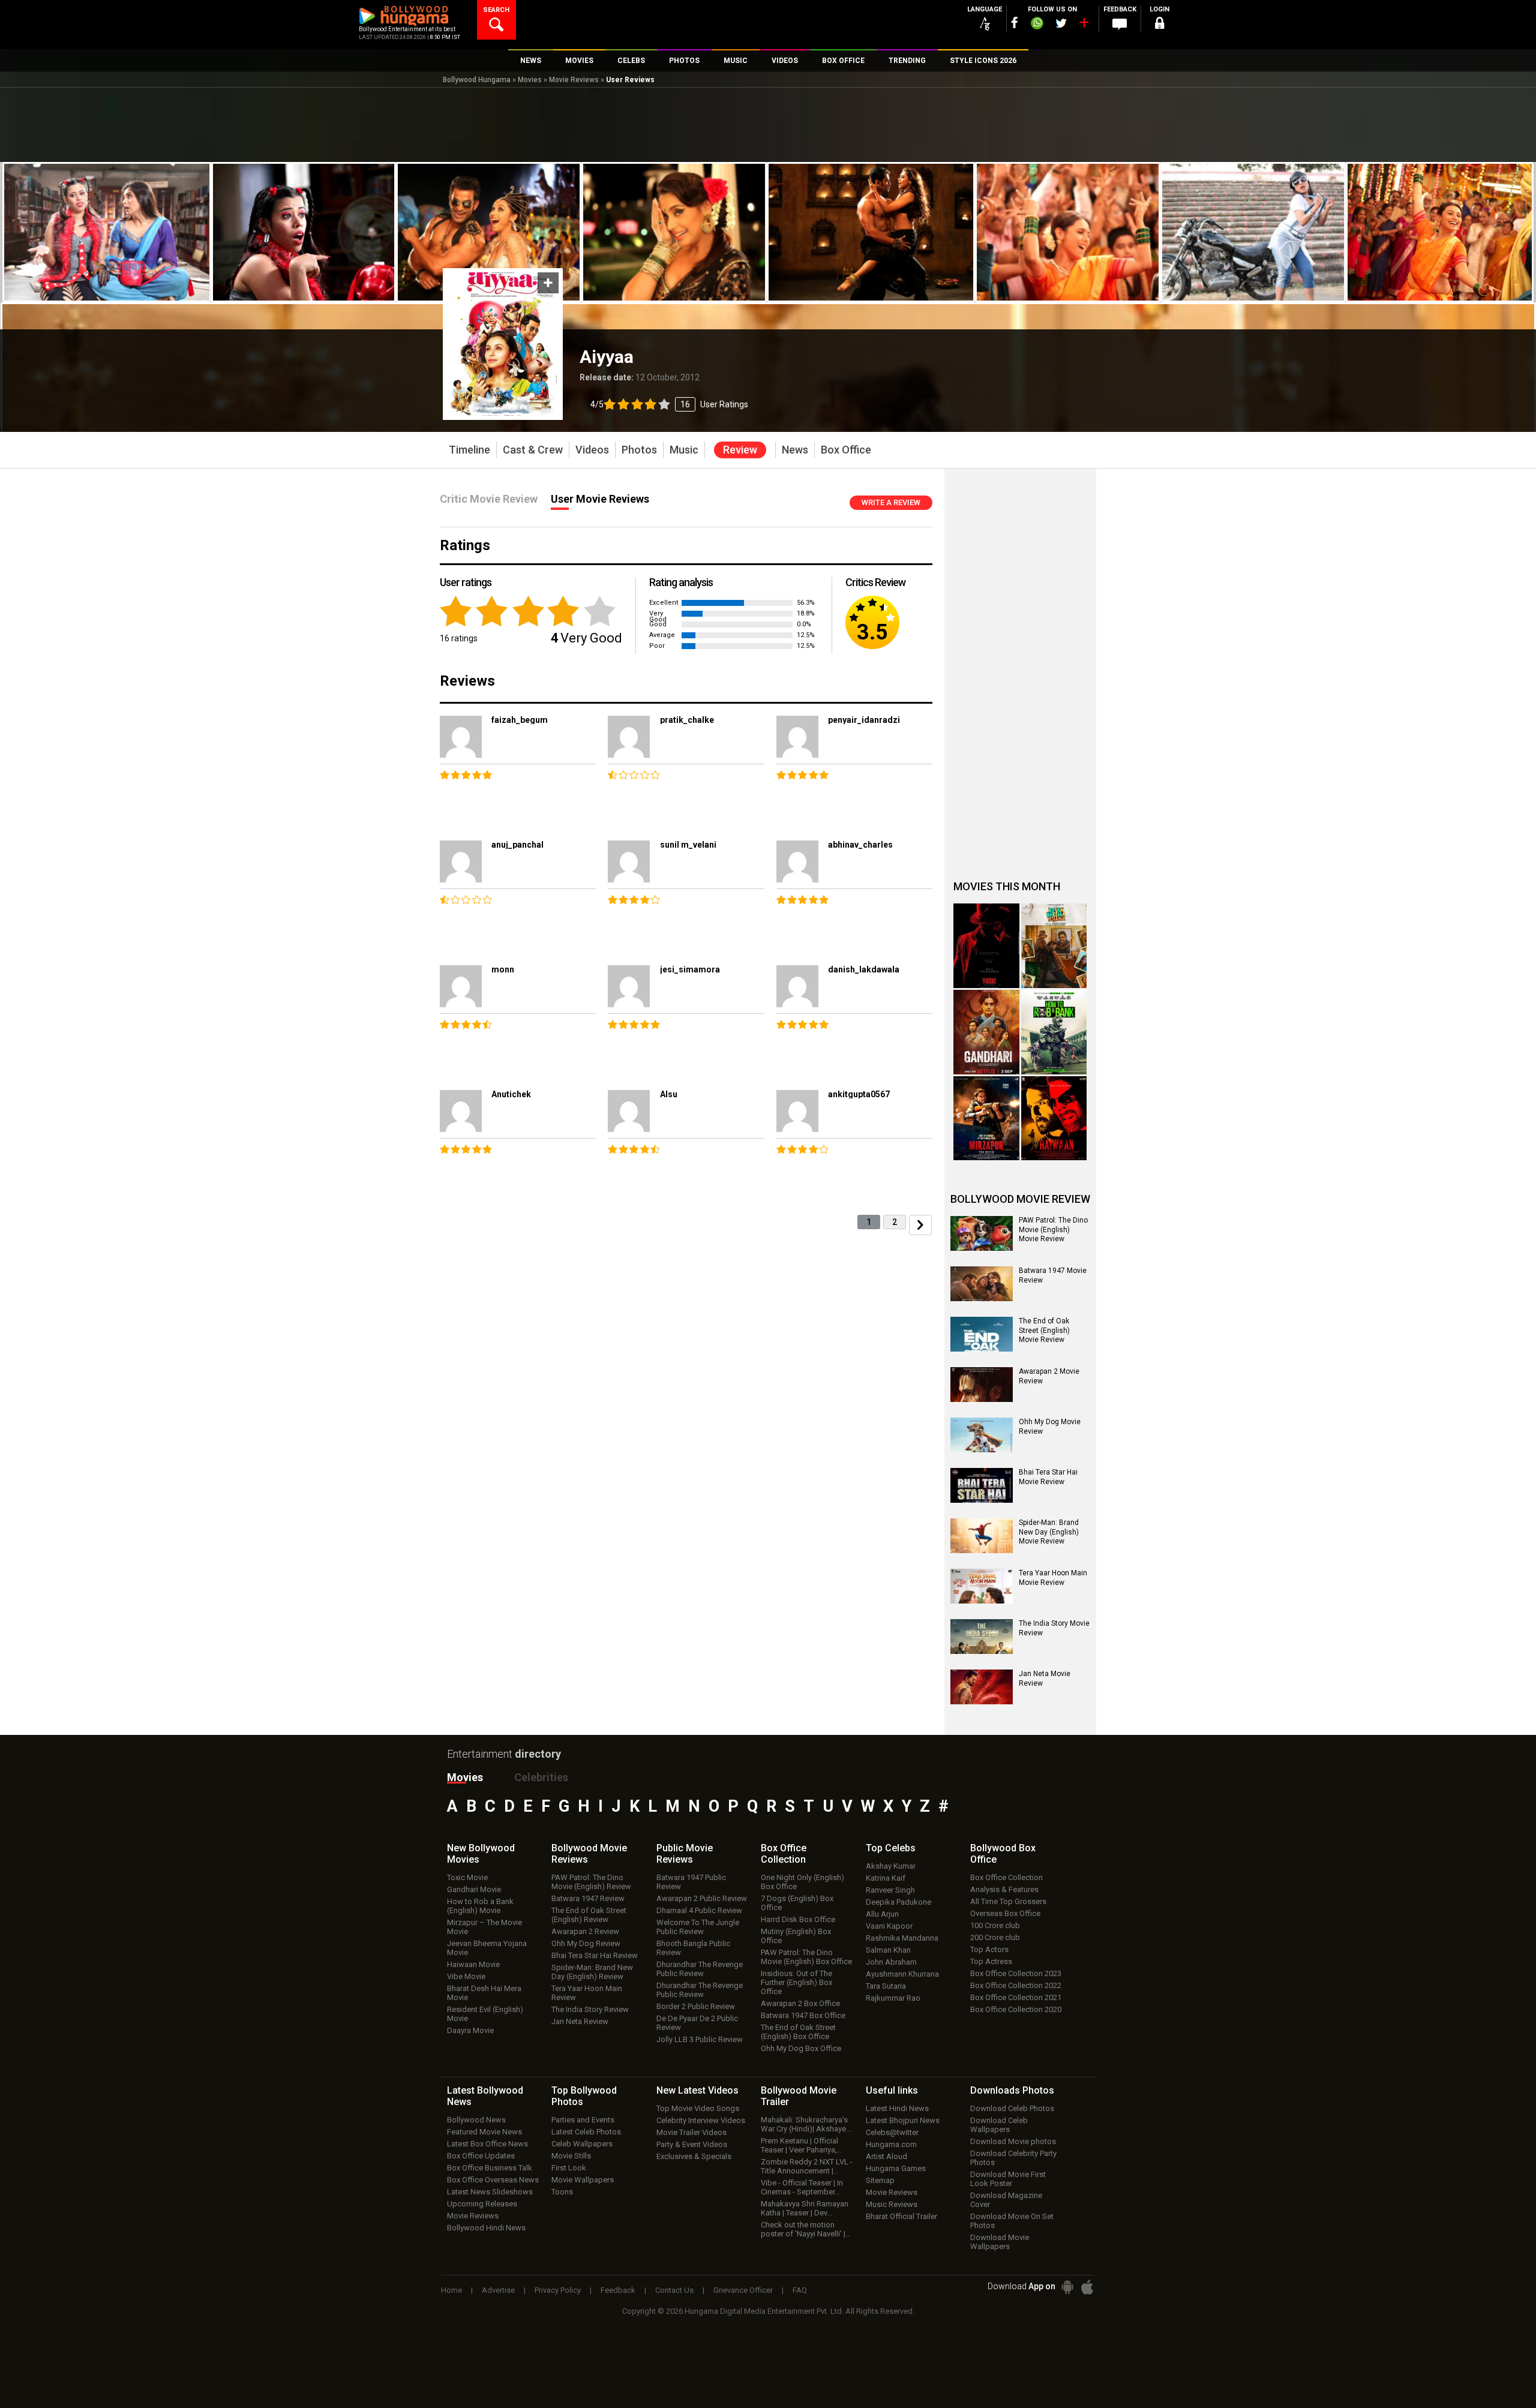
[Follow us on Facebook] (1015, 22)
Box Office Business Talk (490, 2168)
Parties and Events (583, 2120)
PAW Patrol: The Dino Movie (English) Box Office (806, 1957)
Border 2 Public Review (696, 2006)
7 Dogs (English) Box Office (797, 1903)
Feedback (618, 2290)
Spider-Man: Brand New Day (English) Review (592, 1972)
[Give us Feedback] (1120, 25)
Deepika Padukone (898, 1902)
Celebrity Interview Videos (701, 2120)
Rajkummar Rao (893, 1998)
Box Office (784, 1854)
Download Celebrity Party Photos (1013, 2158)
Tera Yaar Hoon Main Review (587, 1993)
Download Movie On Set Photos (1012, 2221)
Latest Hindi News (897, 2108)
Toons (562, 2192)
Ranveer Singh (890, 1890)
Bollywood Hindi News (486, 2228)
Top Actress (991, 1961)
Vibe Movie (466, 1976)
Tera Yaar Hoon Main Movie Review (1053, 1578)
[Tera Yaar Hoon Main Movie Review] (982, 1586)
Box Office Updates (481, 2156)
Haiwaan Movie (473, 1964)
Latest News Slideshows (490, 2192)
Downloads (1012, 2090)
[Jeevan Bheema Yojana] (1054, 946)
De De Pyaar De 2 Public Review (697, 2023)
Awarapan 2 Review (585, 1931)
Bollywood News (476, 2120)
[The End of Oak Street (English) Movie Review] (982, 1334)
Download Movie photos (1013, 2141)
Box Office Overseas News (493, 2180)
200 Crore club (995, 1937)
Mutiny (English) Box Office (796, 1936)
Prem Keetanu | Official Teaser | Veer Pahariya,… (802, 2145)
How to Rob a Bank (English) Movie (480, 1906)
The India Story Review (590, 2009)
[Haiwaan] (1054, 1119)
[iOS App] (1087, 2287)
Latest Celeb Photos (586, 2132)
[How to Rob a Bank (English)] (1054, 1032)
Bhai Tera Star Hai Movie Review (1048, 1477)
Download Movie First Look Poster (1008, 2179)
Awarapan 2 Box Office (800, 2003)
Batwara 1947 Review (588, 1898)
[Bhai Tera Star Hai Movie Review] (982, 1485)
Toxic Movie (467, 1877)
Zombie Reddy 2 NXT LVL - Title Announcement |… (807, 2166)
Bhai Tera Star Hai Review (595, 1955)
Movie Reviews (574, 80)
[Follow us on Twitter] (1061, 23)
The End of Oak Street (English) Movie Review (1044, 1330)
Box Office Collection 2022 (1016, 1985)
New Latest (697, 2090)
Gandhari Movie (474, 1889)
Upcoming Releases (482, 2204)
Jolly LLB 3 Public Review (700, 2039)
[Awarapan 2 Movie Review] (982, 1385)
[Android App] (1067, 2287)
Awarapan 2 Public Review (702, 1898)
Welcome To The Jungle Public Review (698, 1927)
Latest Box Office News (487, 2144)
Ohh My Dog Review (586, 1943)
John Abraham (891, 1962)
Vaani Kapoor (889, 1926)
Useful (892, 2090)
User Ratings (669, 404)
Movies (530, 80)
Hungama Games (896, 2168)
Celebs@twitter (892, 2132)
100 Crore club (995, 1925)
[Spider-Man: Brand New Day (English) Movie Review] (982, 1536)
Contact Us (674, 2290)
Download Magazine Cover (1006, 2200)
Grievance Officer (743, 2290)
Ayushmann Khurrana (902, 1974)
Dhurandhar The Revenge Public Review (700, 1969)
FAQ (800, 2290)
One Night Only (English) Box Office (802, 1882)
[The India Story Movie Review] (982, 1637)
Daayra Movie (470, 2030)
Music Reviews (892, 2204)
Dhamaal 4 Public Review (699, 1910)
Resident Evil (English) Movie (485, 2014)
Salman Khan (888, 1950)
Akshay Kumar (891, 1866)
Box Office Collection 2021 (1016, 1997)
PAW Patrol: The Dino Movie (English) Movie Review (1053, 1229)
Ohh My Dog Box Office (801, 2048)
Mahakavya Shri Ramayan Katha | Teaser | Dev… (805, 2208)
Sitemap (880, 2180)
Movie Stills (571, 2156)
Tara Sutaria (886, 1986)
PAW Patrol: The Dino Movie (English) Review (591, 1882)
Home (451, 2290)
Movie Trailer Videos (691, 2132)
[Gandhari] (986, 1032)
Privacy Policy (558, 2290)
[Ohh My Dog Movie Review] (982, 1435)
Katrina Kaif (886, 1878)
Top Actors (989, 1949)
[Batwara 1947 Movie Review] (982, 1284)
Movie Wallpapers (583, 2180)
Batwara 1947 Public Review (691, 1882)
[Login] (1159, 25)
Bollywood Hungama (477, 80)
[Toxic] (986, 946)
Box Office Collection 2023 (1016, 1973)
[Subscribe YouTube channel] (1084, 25)
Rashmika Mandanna (902, 1938)
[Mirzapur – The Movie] (986, 1119)
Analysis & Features (1004, 1889)
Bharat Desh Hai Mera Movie (484, 1993)
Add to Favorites (548, 283)
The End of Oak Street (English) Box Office (798, 2032)
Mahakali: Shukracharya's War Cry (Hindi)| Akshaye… (806, 2124)
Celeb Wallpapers (582, 2144)
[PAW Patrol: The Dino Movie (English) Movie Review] (982, 1233)
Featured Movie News (484, 2132)
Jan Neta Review (580, 2021)
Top (891, 1848)
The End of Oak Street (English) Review (589, 1915)
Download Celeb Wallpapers (999, 2125)
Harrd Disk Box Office (798, 1919)
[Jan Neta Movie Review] (982, 1687)
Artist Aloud (886, 2156)
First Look (569, 2168)
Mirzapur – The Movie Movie (484, 1927)
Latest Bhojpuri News (903, 2120)
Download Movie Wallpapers (1000, 2242)
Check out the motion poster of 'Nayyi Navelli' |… (806, 2229)
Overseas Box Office (1005, 1913)
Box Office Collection (1006, 1877)
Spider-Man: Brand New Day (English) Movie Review (1049, 1532)
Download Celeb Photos (1012, 2108)
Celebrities (541, 1777)
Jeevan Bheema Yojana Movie (487, 1948)
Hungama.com (891, 2144)
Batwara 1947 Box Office (803, 2015)
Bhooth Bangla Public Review (693, 1948)
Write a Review (891, 502)
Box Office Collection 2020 (1016, 2009)
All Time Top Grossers (1008, 1901)
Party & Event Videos (692, 2144)
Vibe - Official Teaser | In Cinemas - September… (802, 2187)
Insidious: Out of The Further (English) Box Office (796, 1982)
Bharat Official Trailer (901, 2216)
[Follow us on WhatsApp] (1037, 25)
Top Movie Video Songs (698, 2108)
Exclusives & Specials (694, 2156)
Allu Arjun (882, 1914)
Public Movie (685, 1854)
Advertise (498, 2290)
